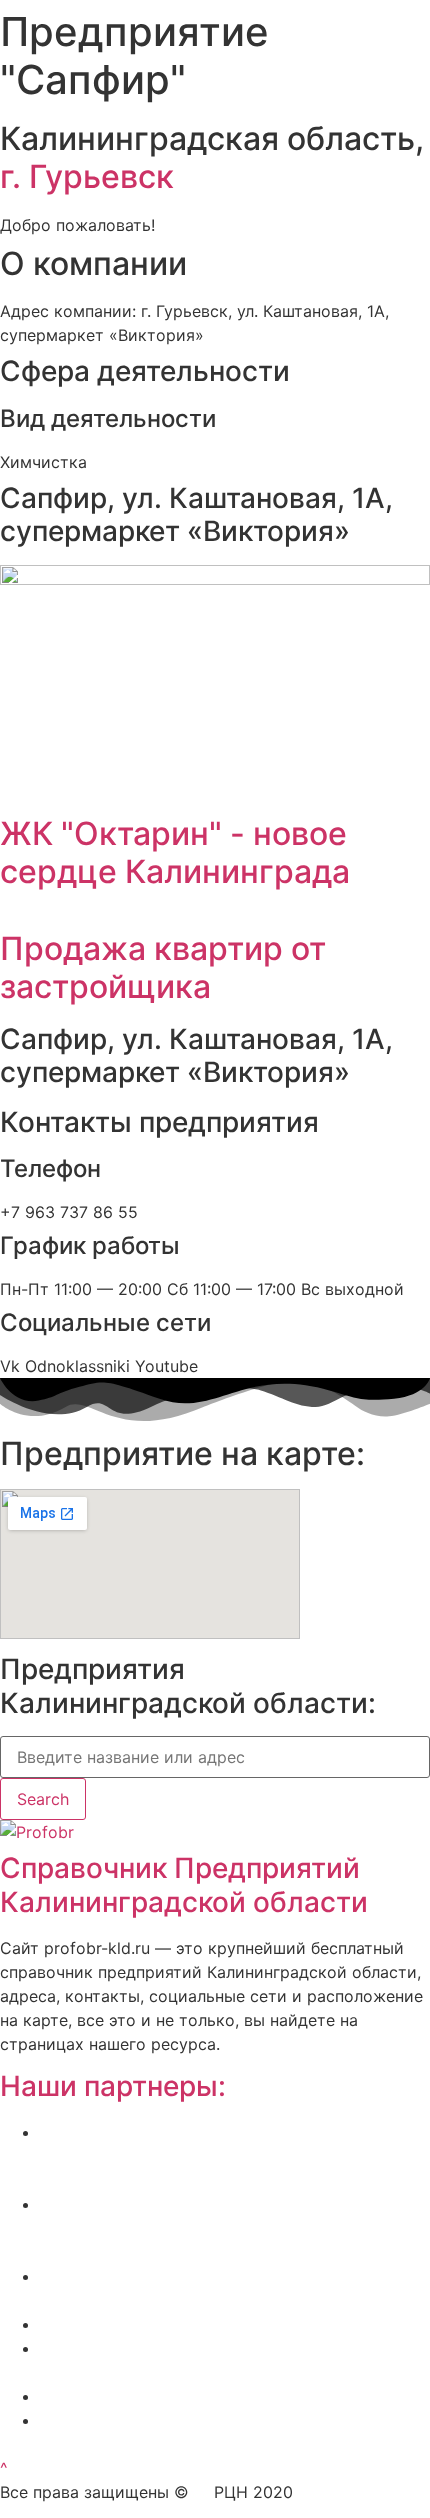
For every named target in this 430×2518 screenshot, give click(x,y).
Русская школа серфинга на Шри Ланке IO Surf (225, 2324)
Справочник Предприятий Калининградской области (184, 1885)
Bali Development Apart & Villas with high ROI (213, 2396)
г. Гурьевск (87, 176)
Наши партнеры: (113, 2086)
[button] (4, 2468)
